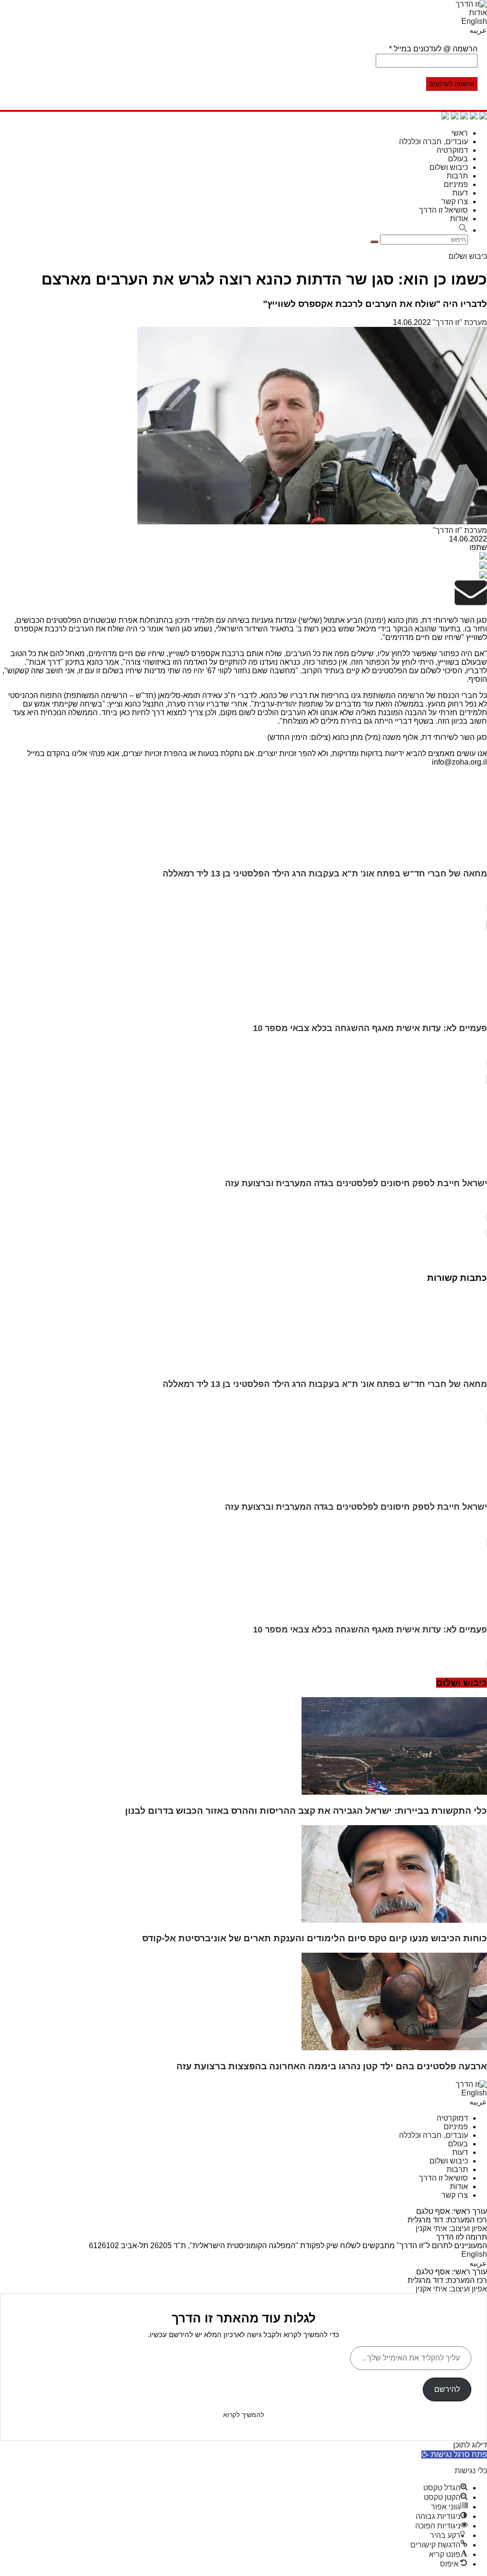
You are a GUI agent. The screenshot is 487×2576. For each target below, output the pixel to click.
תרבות (457, 176)
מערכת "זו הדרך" (460, 322)
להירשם (447, 2389)
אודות (478, 13)
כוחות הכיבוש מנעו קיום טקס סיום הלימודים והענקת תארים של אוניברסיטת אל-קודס (315, 1938)
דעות (460, 193)
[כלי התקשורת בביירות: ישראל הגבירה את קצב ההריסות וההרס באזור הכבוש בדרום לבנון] (394, 1792)
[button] (463, 230)
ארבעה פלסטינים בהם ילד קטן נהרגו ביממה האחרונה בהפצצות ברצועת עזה (332, 2066)
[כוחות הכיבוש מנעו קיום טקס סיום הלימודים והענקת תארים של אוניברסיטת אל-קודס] (394, 1920)
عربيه (478, 30)
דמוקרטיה (452, 150)
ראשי (460, 133)
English (474, 21)
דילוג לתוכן (470, 2445)
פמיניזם (456, 184)
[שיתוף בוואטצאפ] (483, 117)
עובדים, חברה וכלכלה (433, 142)
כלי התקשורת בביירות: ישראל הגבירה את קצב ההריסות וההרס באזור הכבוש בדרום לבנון (306, 1811)
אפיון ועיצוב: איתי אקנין (451, 2228)
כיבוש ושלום (449, 167)
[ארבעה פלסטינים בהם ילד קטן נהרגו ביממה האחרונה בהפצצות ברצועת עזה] (394, 2048)
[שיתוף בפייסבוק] (474, 117)
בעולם (458, 159)
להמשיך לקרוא (243, 2415)
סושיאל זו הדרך (443, 210)
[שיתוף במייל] (455, 117)
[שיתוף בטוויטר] (464, 117)
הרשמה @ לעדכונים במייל (433, 49)
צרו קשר (455, 202)
